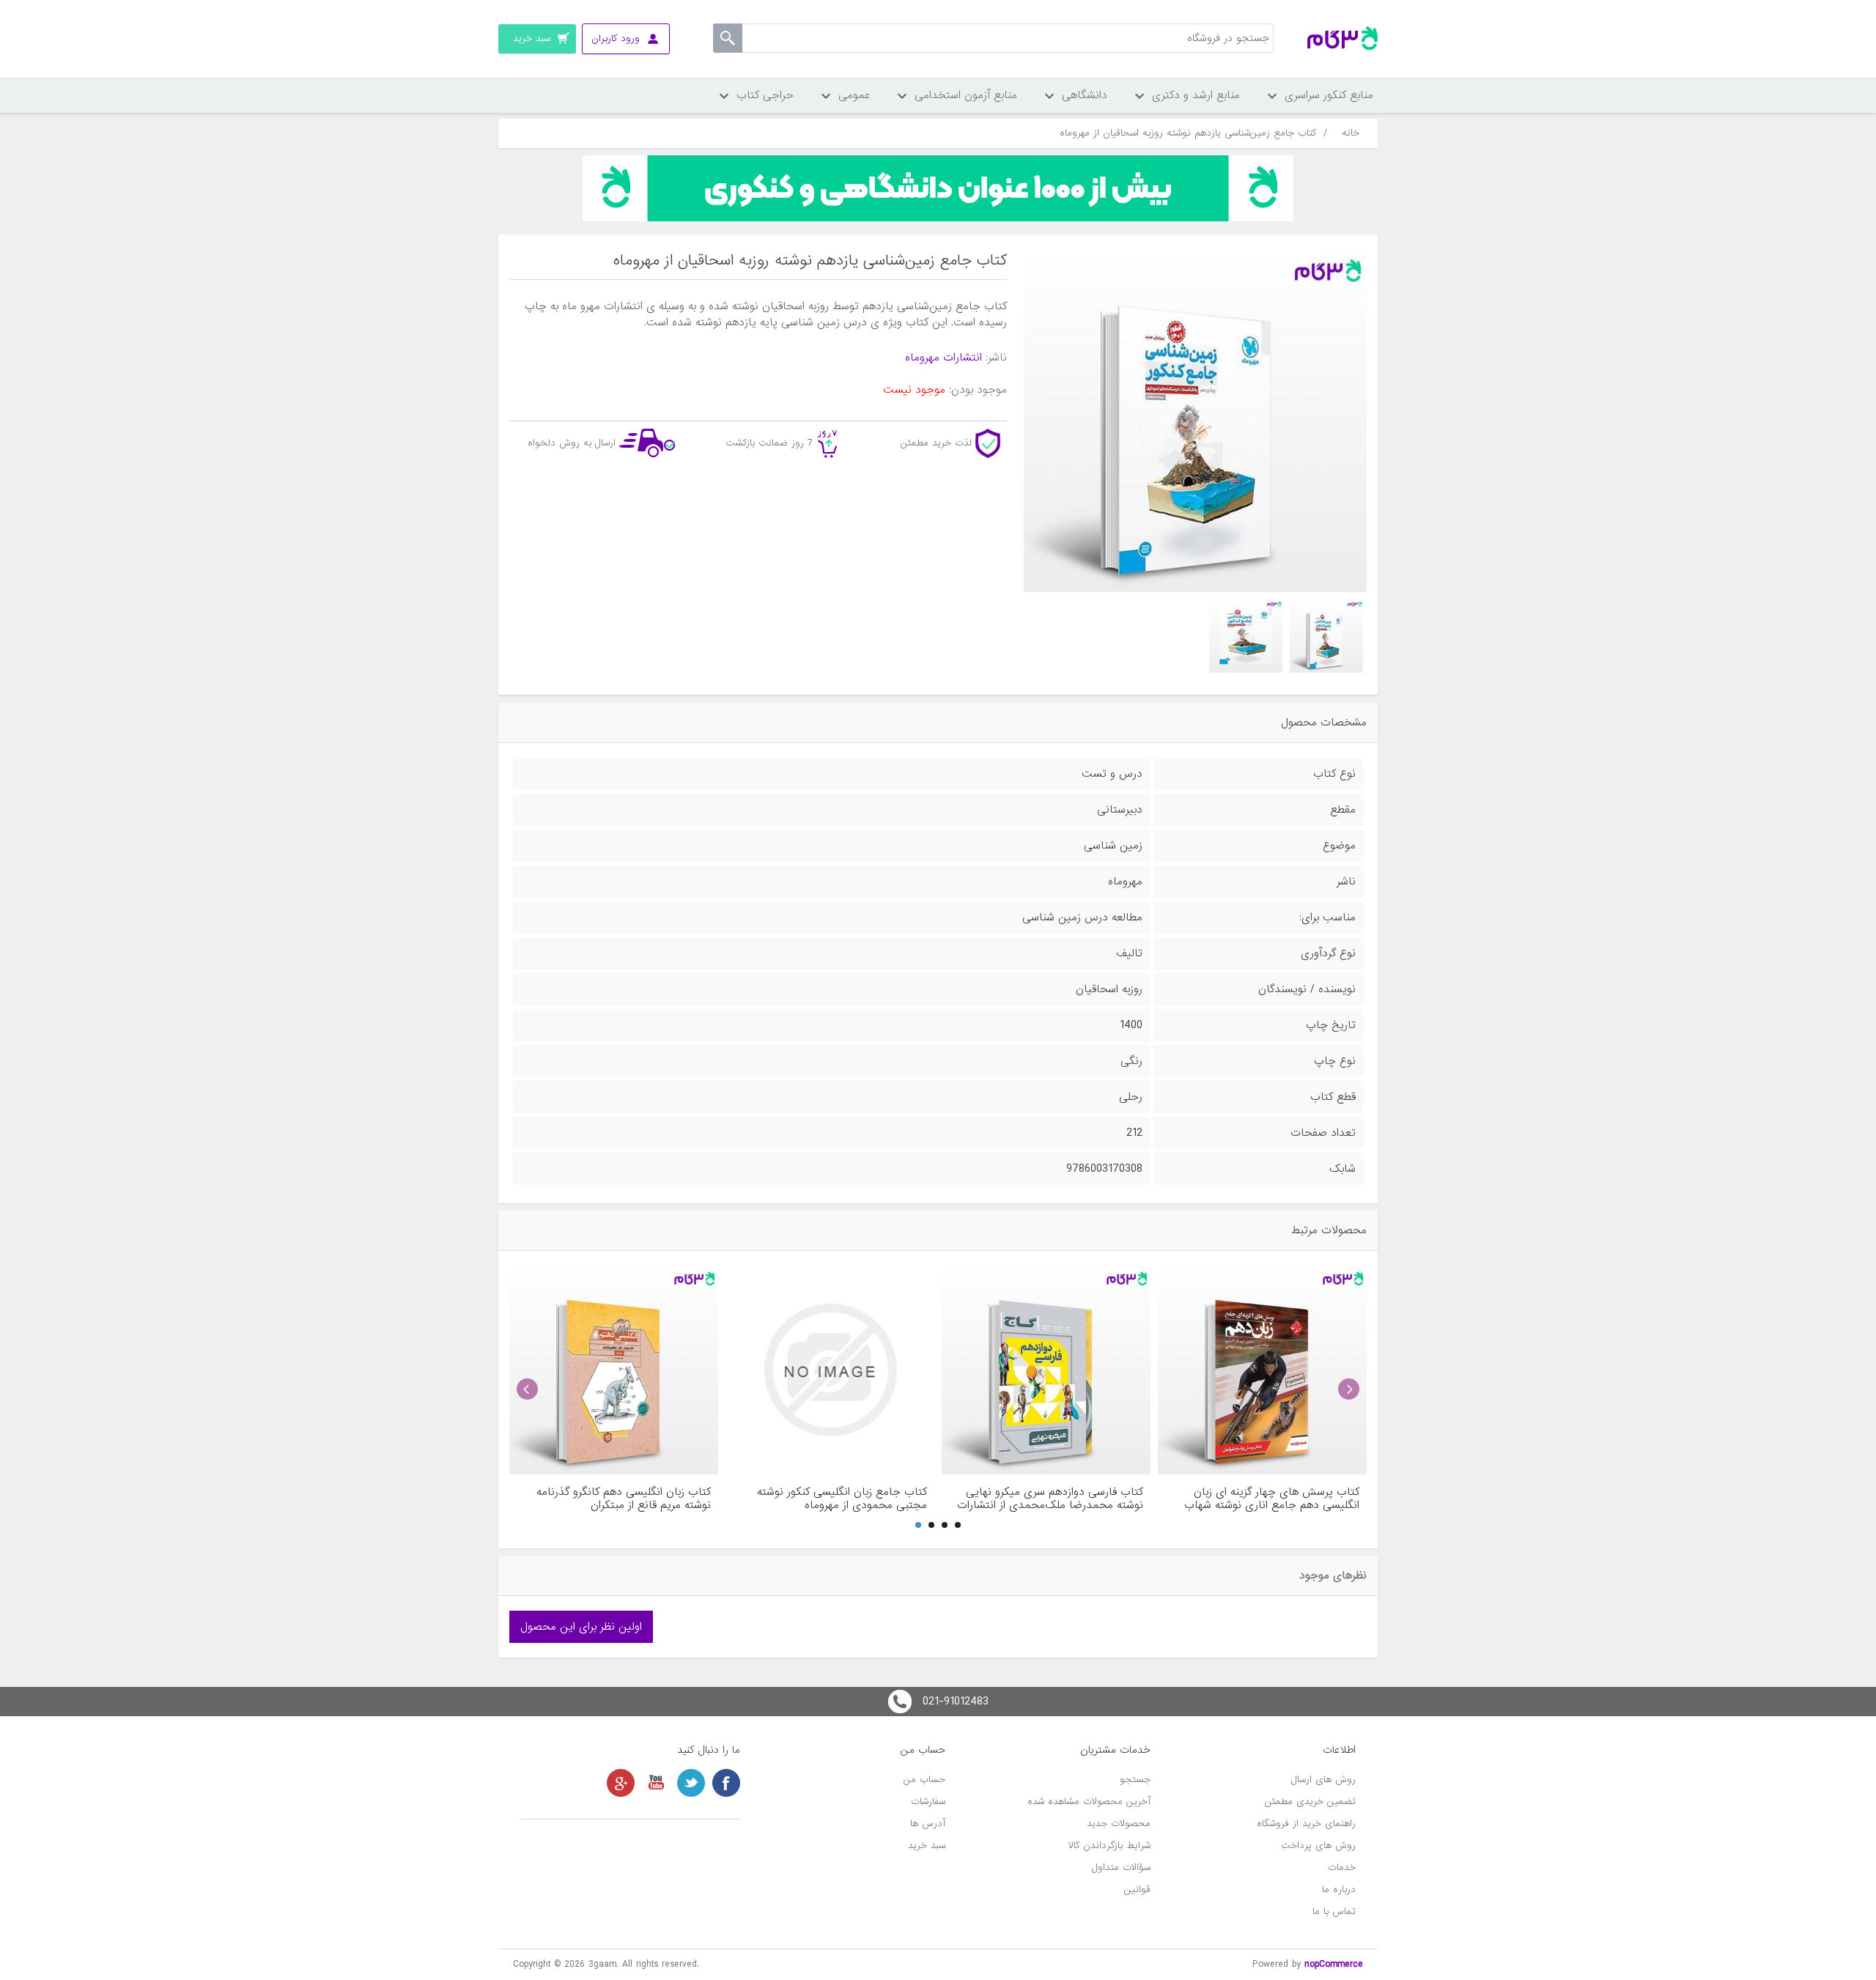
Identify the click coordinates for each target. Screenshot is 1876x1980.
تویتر (691, 1783)
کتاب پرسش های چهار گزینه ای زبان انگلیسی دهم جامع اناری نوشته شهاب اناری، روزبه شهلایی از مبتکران (1272, 1499)
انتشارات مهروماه (943, 358)
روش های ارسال (1323, 1780)
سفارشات (928, 1802)
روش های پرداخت (1318, 1846)
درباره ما (1339, 1890)
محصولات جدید (1119, 1824)
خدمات (1342, 1868)
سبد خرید (927, 1846)
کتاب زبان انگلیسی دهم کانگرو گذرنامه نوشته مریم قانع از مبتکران (624, 1499)
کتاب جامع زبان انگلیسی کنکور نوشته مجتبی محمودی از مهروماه (842, 1499)
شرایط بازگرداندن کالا (1109, 1846)
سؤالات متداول (1121, 1868)
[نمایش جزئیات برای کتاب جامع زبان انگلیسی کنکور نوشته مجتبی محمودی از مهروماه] (830, 1370)
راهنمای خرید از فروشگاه (1306, 1824)
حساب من (924, 1780)
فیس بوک (726, 1783)
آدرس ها (928, 1824)
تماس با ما (1334, 1911)
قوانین (1137, 1890)
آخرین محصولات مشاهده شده (1089, 1802)
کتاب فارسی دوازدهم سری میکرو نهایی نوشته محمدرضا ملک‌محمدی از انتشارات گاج (1050, 1499)
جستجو (1135, 1780)
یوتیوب (656, 1783)
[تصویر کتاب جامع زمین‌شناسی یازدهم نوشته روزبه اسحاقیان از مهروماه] (1326, 636)
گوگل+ (621, 1783)
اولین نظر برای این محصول (581, 1627)
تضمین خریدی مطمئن (1310, 1802)
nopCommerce (1334, 1964)
